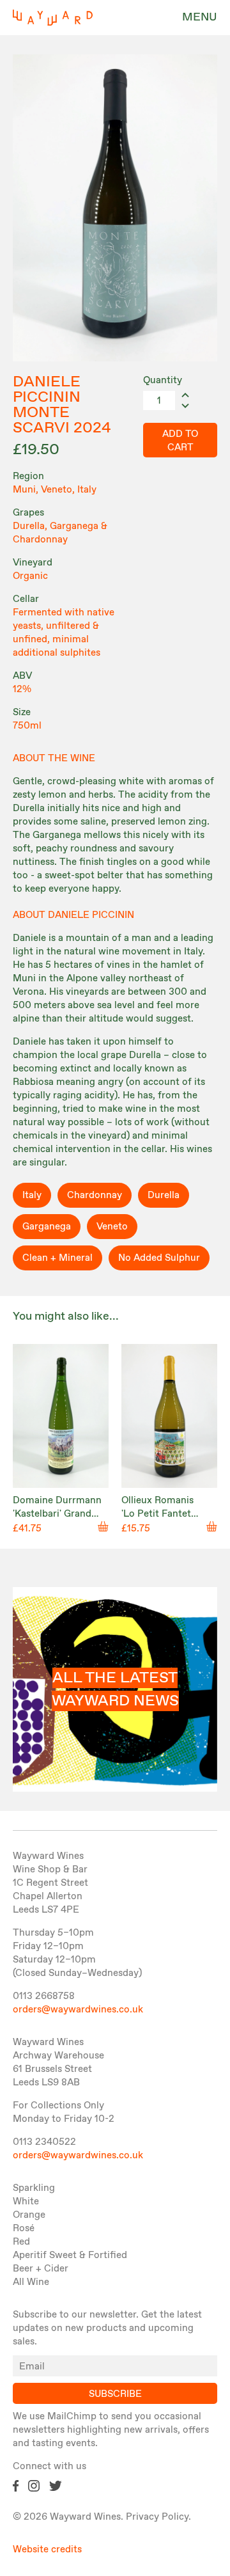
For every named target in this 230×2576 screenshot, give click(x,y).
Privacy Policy (157, 2517)
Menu (200, 17)
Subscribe (115, 2394)
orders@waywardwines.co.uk (78, 2010)
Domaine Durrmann (57, 1501)
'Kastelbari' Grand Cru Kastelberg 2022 (59, 1521)
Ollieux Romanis (157, 1501)
